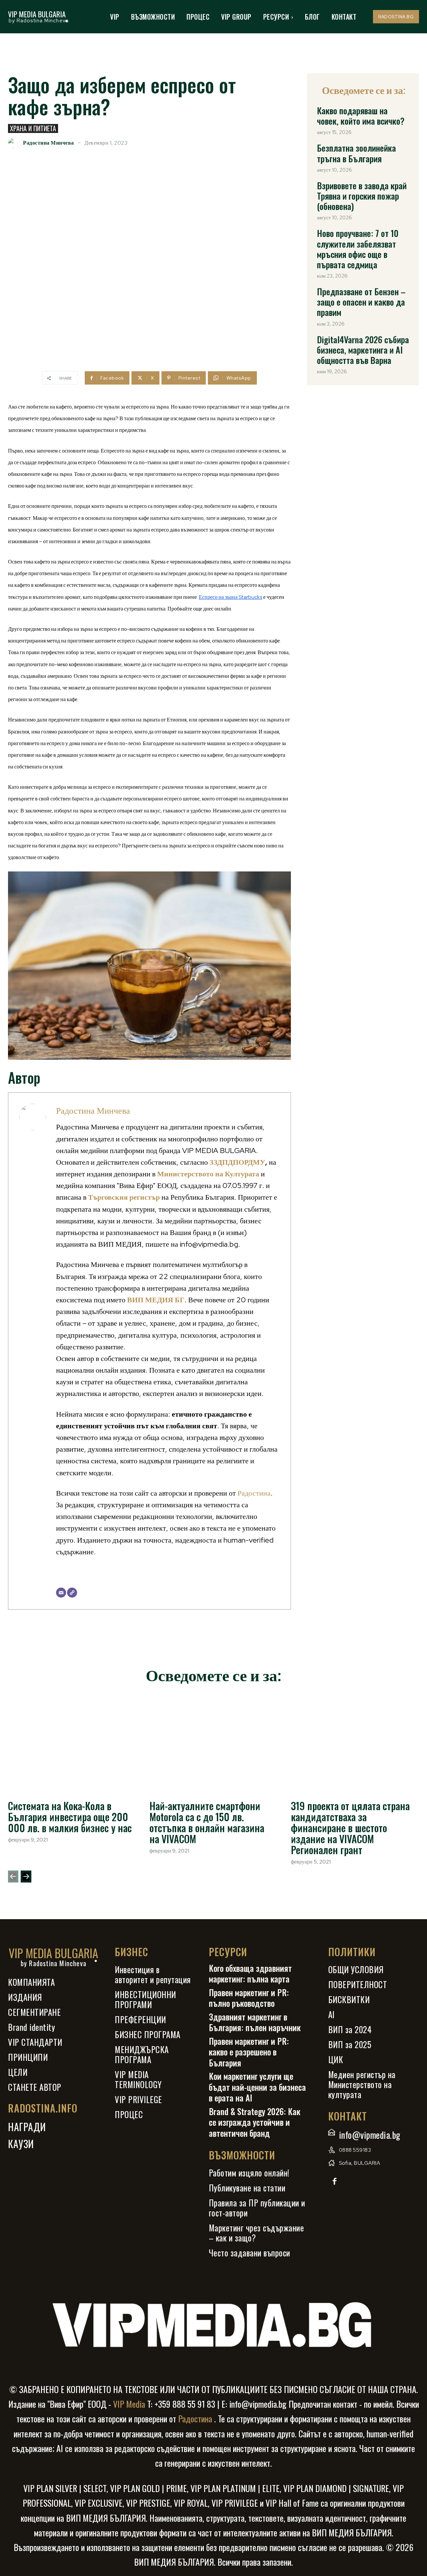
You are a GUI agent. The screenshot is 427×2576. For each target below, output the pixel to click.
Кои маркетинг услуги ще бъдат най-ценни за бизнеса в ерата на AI (257, 2087)
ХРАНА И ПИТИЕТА (33, 128)
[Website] (72, 1593)
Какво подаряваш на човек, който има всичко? (361, 116)
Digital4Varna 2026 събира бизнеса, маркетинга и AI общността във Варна (363, 350)
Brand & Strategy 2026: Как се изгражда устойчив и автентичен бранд (255, 2122)
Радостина (254, 1493)
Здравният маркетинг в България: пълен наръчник (255, 2022)
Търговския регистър (124, 1197)
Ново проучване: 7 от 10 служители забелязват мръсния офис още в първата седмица (358, 249)
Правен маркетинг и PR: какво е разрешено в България (249, 2052)
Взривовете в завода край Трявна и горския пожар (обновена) (362, 196)
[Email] (61, 1593)
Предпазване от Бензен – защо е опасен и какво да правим (361, 302)
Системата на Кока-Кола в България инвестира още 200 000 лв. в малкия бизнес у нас (70, 1817)
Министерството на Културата (208, 1174)
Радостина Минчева (49, 143)
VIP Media (128, 2404)
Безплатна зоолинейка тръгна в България (356, 153)
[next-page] (26, 1877)
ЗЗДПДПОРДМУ (237, 1162)
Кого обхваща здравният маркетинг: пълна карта (250, 1973)
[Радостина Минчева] (15, 143)
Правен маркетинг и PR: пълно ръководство (249, 1998)
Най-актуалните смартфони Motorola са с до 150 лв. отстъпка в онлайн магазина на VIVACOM (207, 1822)
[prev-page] (13, 1877)
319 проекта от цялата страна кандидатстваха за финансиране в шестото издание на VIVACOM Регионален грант (350, 1828)
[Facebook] (335, 2182)
